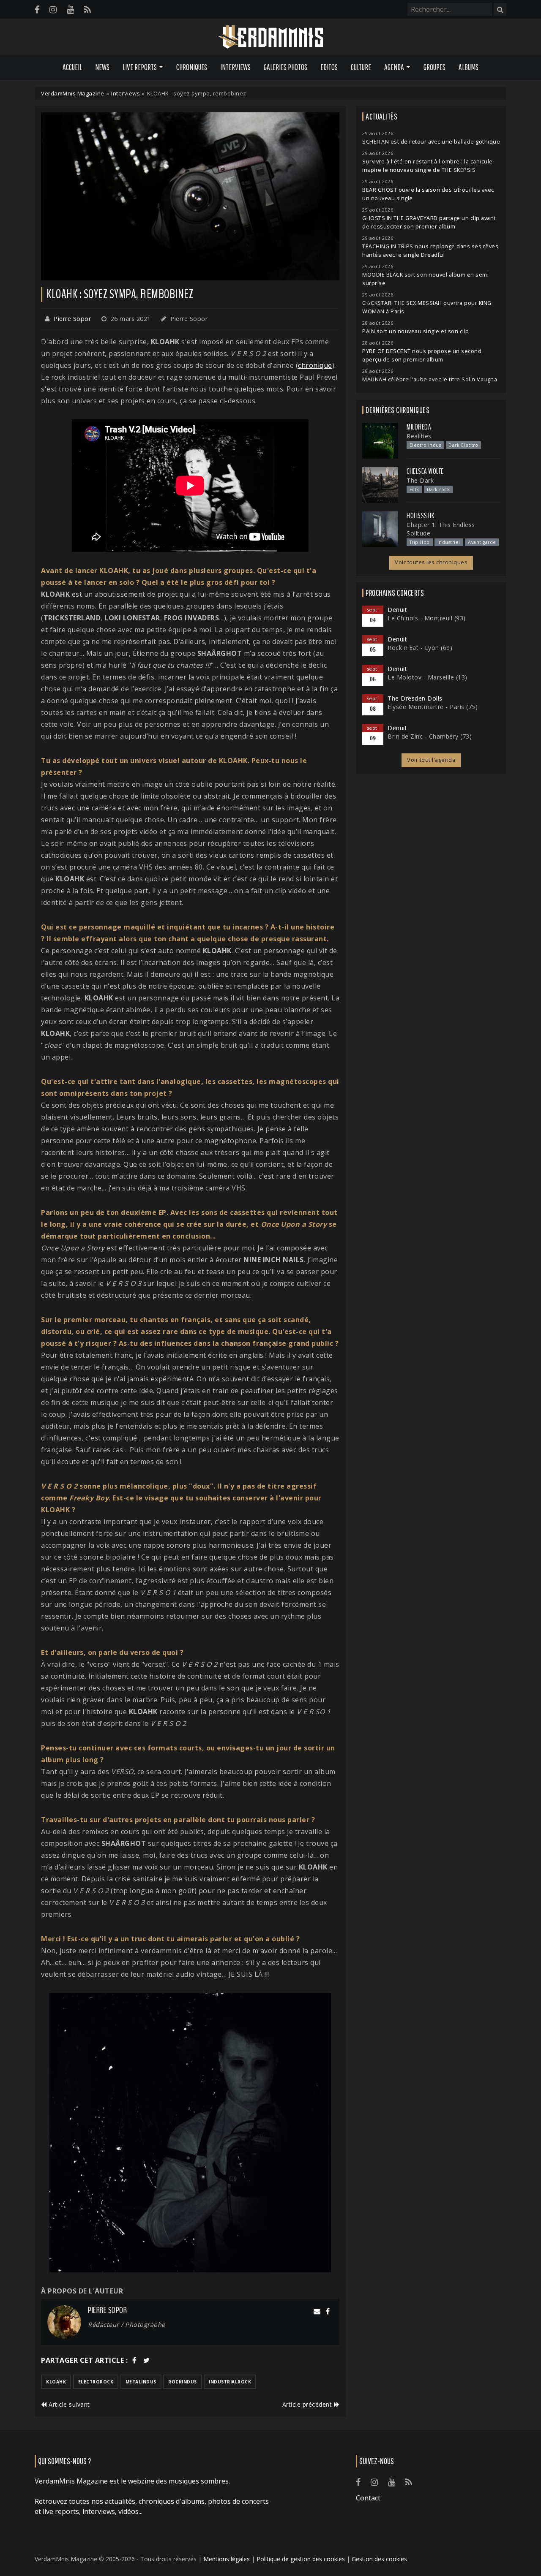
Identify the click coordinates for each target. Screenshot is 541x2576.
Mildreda (419, 427)
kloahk (56, 2382)
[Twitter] (147, 2360)
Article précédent (308, 2404)
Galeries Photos (286, 67)
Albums (469, 67)
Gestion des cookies (379, 2559)
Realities (419, 436)
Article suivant (68, 2404)
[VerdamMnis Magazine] (270, 37)
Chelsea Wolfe (425, 471)
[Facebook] (37, 10)
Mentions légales (227, 2559)
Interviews (235, 67)
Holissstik (420, 516)
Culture (361, 67)
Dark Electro (463, 445)
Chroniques (192, 67)
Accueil (72, 67)
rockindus (183, 2382)
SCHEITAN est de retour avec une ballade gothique (431, 142)
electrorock (96, 2382)
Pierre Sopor (72, 319)
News (102, 67)
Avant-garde (482, 542)
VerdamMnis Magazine (73, 93)
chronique (315, 365)
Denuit (397, 610)
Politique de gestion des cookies (301, 2559)
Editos (329, 67)
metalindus (141, 2382)
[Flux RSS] (87, 10)
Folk (414, 489)
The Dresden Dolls (415, 698)
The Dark (420, 480)
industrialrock (230, 2382)
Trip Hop (420, 542)
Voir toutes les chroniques (431, 562)
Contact (368, 2498)
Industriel (449, 542)
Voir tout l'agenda (431, 760)
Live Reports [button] (140, 67)
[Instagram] (53, 10)
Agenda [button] (394, 67)
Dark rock (439, 489)
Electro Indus (425, 445)
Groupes (434, 67)
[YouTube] (70, 10)
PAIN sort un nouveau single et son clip (416, 331)
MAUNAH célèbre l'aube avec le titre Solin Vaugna (430, 379)
